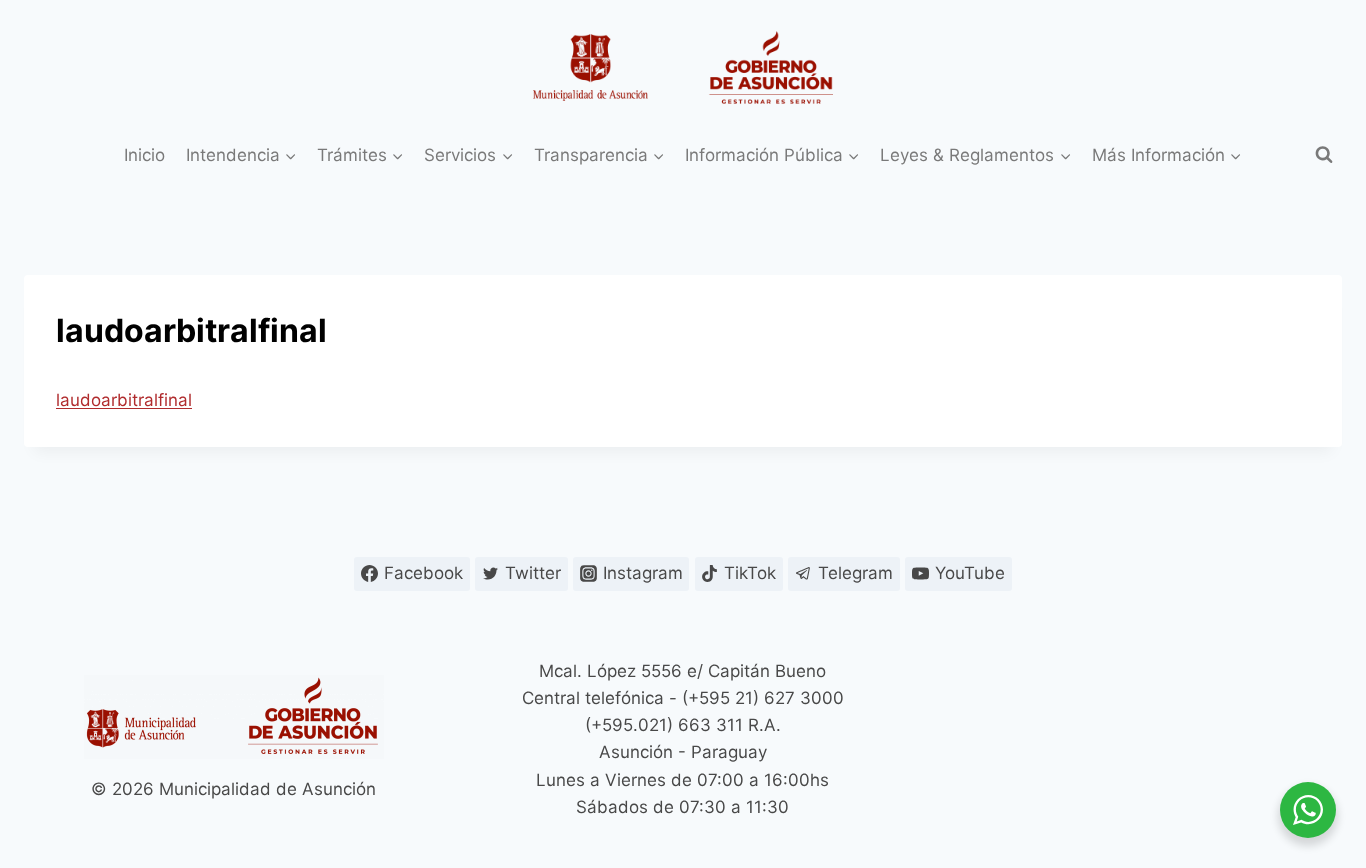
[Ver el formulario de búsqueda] (1324, 155)
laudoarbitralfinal (124, 400)
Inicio (144, 155)
